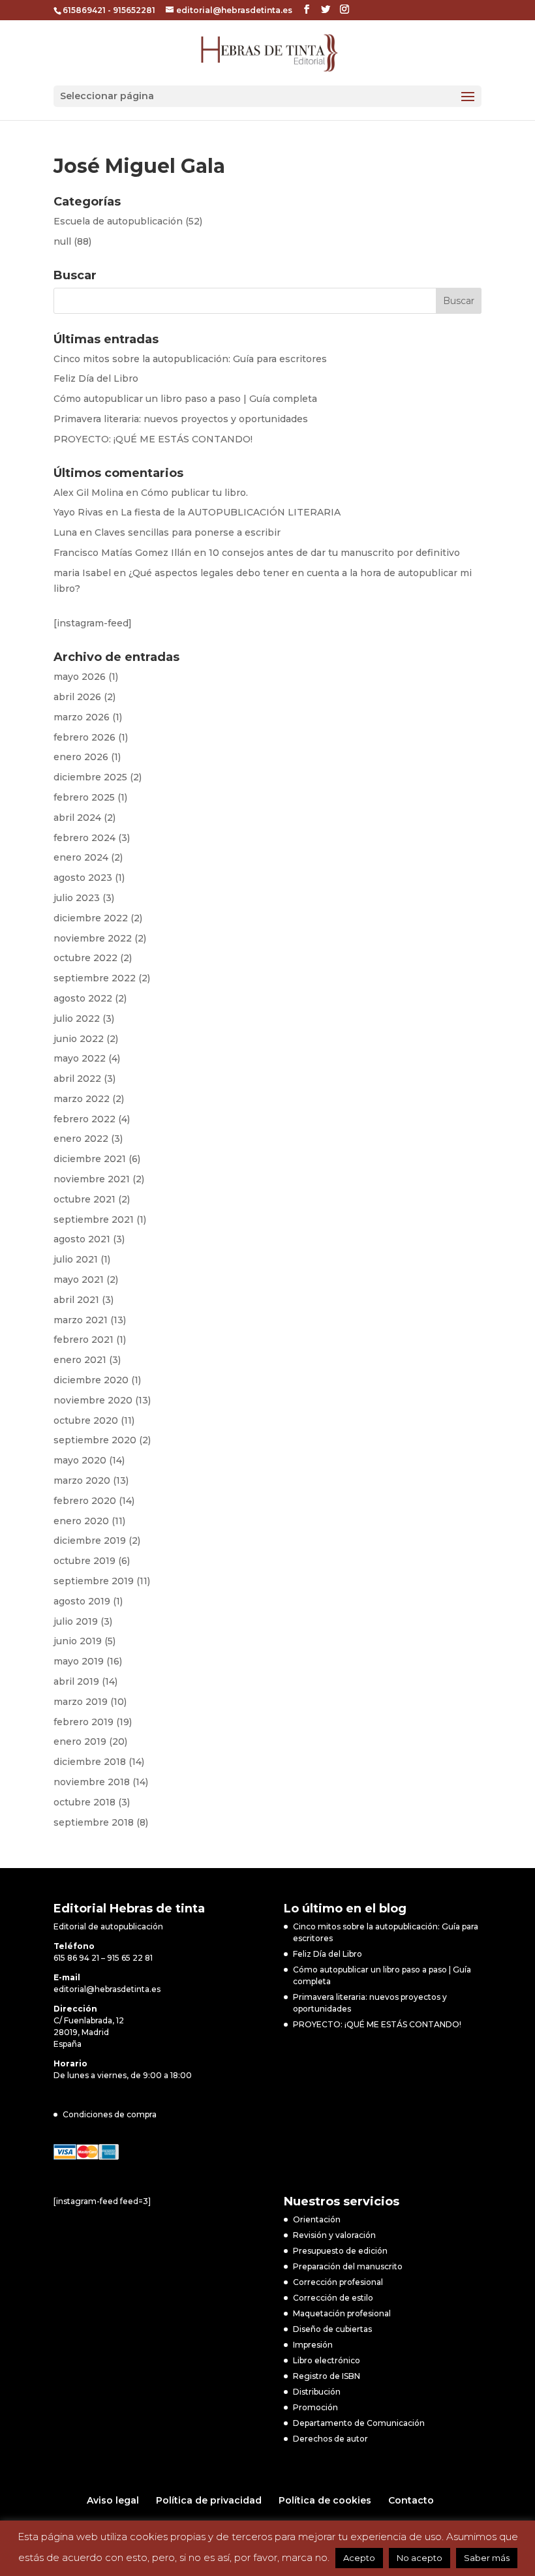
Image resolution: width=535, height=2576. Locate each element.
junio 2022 (79, 1039)
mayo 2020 (80, 1460)
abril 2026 (77, 697)
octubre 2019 (84, 1561)
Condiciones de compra (110, 2114)
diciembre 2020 (91, 1380)
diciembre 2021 (90, 1159)
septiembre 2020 (95, 1440)
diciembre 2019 (90, 1541)
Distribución (317, 2392)
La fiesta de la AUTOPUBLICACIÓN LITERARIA (231, 512)
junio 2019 (78, 1641)
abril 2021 (76, 1300)
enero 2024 (81, 857)
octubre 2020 (86, 1420)
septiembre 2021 (94, 1219)
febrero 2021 (84, 1340)
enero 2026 (81, 757)
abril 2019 (76, 1681)
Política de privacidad (209, 2500)
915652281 (134, 10)
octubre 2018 (84, 1802)
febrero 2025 (84, 797)
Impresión (313, 2345)
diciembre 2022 (91, 918)
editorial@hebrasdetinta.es (107, 1989)
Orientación (317, 2219)
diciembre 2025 (90, 777)
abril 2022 (77, 1079)
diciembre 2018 (90, 1762)
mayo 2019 (79, 1661)
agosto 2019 (82, 1601)
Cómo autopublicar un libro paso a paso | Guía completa (185, 399)
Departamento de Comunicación (359, 2423)
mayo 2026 (80, 677)
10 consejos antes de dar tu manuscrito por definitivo (334, 553)
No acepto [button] (420, 2558)
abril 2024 (77, 818)
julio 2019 (76, 1621)
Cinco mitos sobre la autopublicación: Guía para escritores (190, 359)
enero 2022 (81, 1139)
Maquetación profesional (342, 2313)
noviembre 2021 (92, 1179)
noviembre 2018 (92, 1782)
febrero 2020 (85, 1501)
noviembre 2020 (93, 1400)
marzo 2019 (81, 1702)
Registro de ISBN (327, 2376)
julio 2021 (76, 1259)
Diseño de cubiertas (332, 2329)
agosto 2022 (83, 998)
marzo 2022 (82, 1099)
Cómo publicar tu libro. (194, 493)
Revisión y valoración (334, 2235)
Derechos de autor (330, 2439)
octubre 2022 (85, 958)
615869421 (84, 10)
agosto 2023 (83, 878)
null (62, 241)
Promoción (315, 2407)
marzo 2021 (81, 1320)
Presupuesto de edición (340, 2251)
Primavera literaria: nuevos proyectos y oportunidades (181, 419)
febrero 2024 (84, 838)
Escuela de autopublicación (118, 221)
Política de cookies (325, 2500)
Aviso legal (113, 2500)
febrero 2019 (84, 1722)
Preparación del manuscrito (348, 2266)
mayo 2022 (80, 1058)
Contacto (411, 2500)
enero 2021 (80, 1360)
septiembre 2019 (94, 1581)
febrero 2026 (84, 737)
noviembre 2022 (93, 938)
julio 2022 (77, 1019)
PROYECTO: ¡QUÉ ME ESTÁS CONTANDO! (153, 439)
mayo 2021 (79, 1280)
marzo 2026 (82, 717)
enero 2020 (81, 1521)
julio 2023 (77, 898)
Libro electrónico (327, 2360)
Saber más (487, 2558)
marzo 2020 (82, 1480)
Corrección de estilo (333, 2298)
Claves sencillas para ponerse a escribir (188, 532)
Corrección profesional (338, 2282)
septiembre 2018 (94, 1822)
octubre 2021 (84, 1199)
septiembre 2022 (95, 978)
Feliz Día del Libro (96, 378)
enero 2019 (80, 1741)
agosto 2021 (82, 1239)
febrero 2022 (84, 1119)
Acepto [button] (359, 2558)
